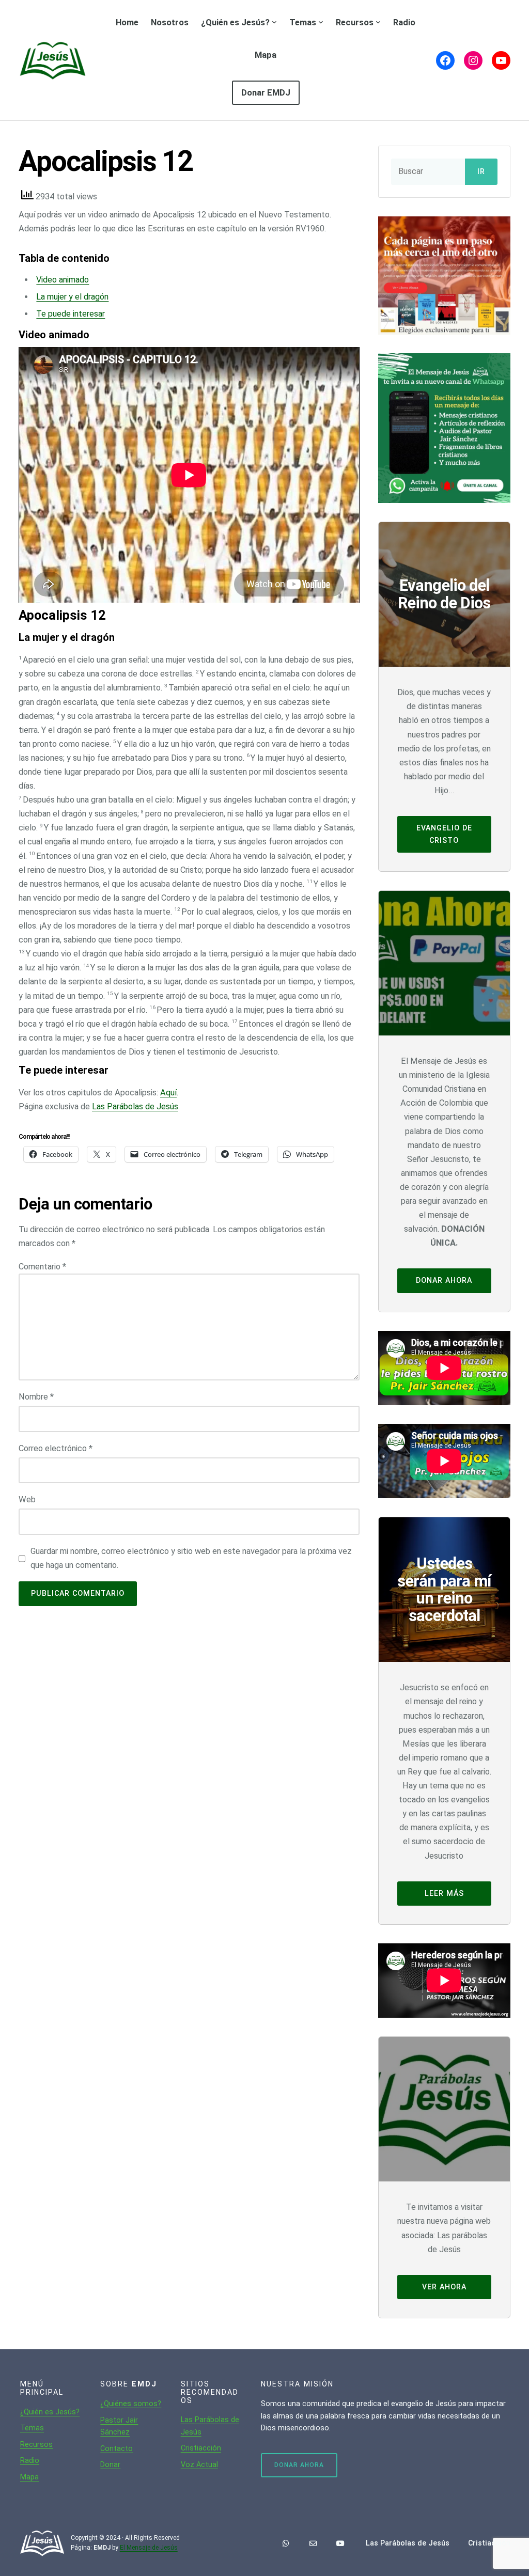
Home (127, 22)
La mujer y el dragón (72, 297)
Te (25, 2428)
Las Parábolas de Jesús (135, 1106)
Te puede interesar (71, 314)
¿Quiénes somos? (131, 2404)
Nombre (36, 1397)
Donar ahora (444, 1280)
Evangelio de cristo (444, 834)
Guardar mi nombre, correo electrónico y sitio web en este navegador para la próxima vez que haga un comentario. (191, 1558)
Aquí (168, 1093)
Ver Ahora (444, 2287)
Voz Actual (199, 2464)
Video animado (63, 280)
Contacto (116, 2448)
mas (36, 2428)
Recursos (36, 2444)
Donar (110, 2464)
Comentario (42, 1267)
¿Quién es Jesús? (50, 2412)
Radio (30, 2460)
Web (27, 1499)
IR (481, 172)
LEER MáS (444, 1893)
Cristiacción (201, 2448)
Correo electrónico (56, 1448)
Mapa (29, 2477)
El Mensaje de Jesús (149, 2548)
